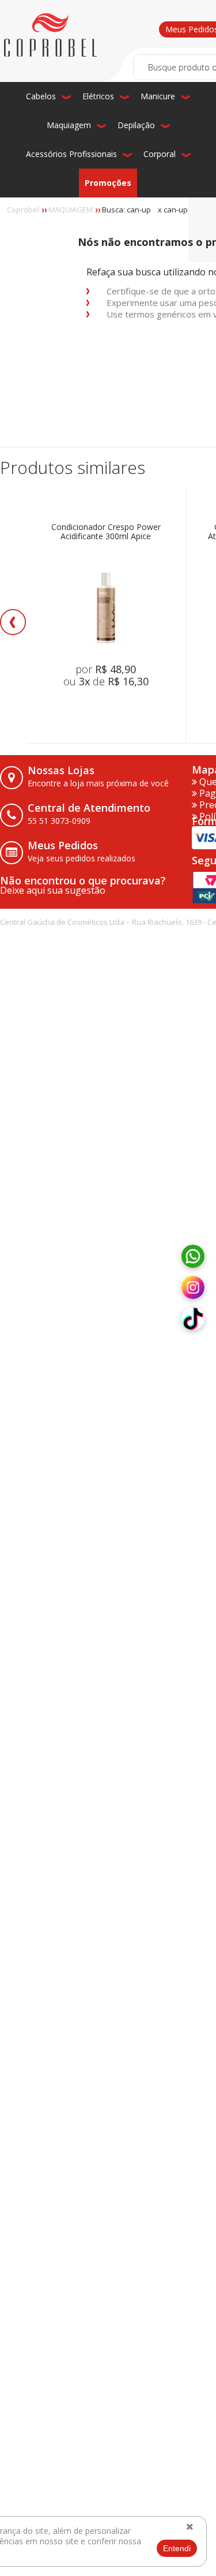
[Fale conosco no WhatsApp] (193, 1257)
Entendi (177, 2548)
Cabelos (41, 96)
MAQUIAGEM (71, 210)
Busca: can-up (126, 210)
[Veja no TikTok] (193, 1319)
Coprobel (23, 210)
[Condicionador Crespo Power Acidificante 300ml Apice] (106, 608)
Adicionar (122, 708)
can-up (176, 210)
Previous (13, 622)
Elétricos (98, 96)
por (106, 669)
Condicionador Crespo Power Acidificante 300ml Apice (106, 532)
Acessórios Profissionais (71, 154)
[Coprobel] (50, 35)
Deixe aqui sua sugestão (53, 890)
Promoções (108, 183)
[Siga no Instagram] (193, 1288)
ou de (106, 681)
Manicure (158, 96)
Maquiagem (69, 125)
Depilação (136, 125)
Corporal (160, 154)
